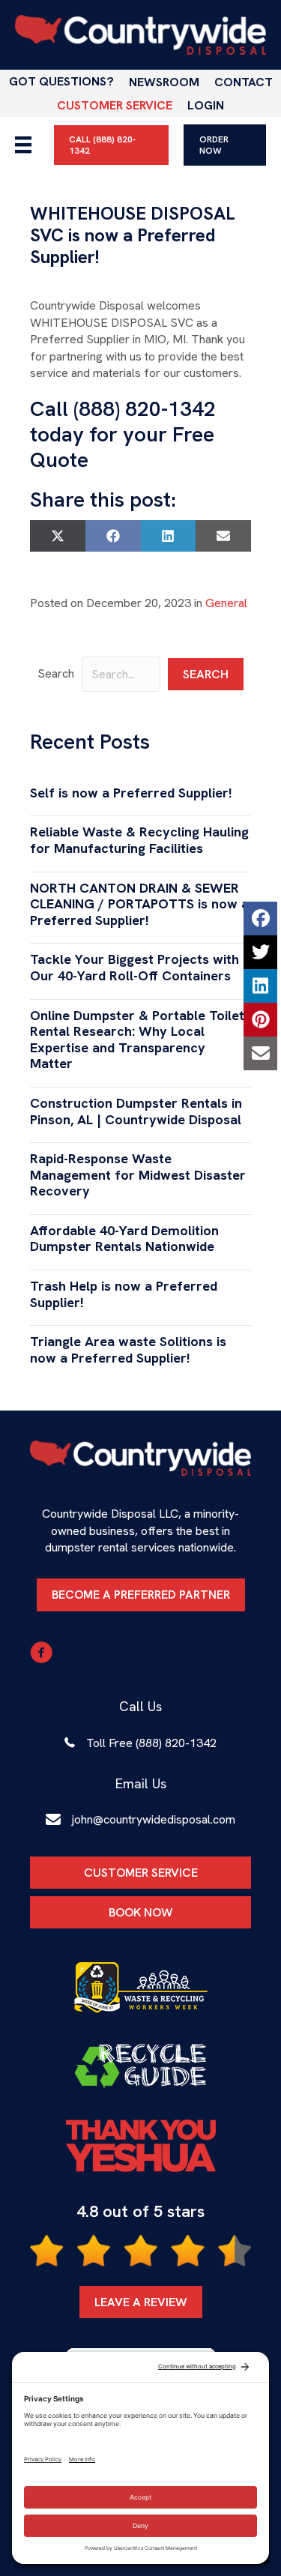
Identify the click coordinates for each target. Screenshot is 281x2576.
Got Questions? (61, 81)
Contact (244, 82)
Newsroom (164, 82)
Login (206, 105)
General (226, 603)
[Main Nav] (23, 145)
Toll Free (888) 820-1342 (151, 1743)
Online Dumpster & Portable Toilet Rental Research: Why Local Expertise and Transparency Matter (137, 1040)
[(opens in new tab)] (141, 1987)
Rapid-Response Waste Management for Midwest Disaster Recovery (138, 1174)
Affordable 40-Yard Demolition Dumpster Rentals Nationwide (124, 1239)
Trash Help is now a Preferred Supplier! (124, 1294)
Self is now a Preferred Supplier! (131, 793)
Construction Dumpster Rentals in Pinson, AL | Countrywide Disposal (136, 1111)
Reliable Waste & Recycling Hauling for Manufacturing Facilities (139, 840)
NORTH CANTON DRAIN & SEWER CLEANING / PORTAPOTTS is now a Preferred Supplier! (139, 904)
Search (56, 673)
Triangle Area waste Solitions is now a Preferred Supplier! (128, 1349)
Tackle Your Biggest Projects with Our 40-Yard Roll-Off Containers (135, 967)
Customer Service (115, 105)
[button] (206, 674)
